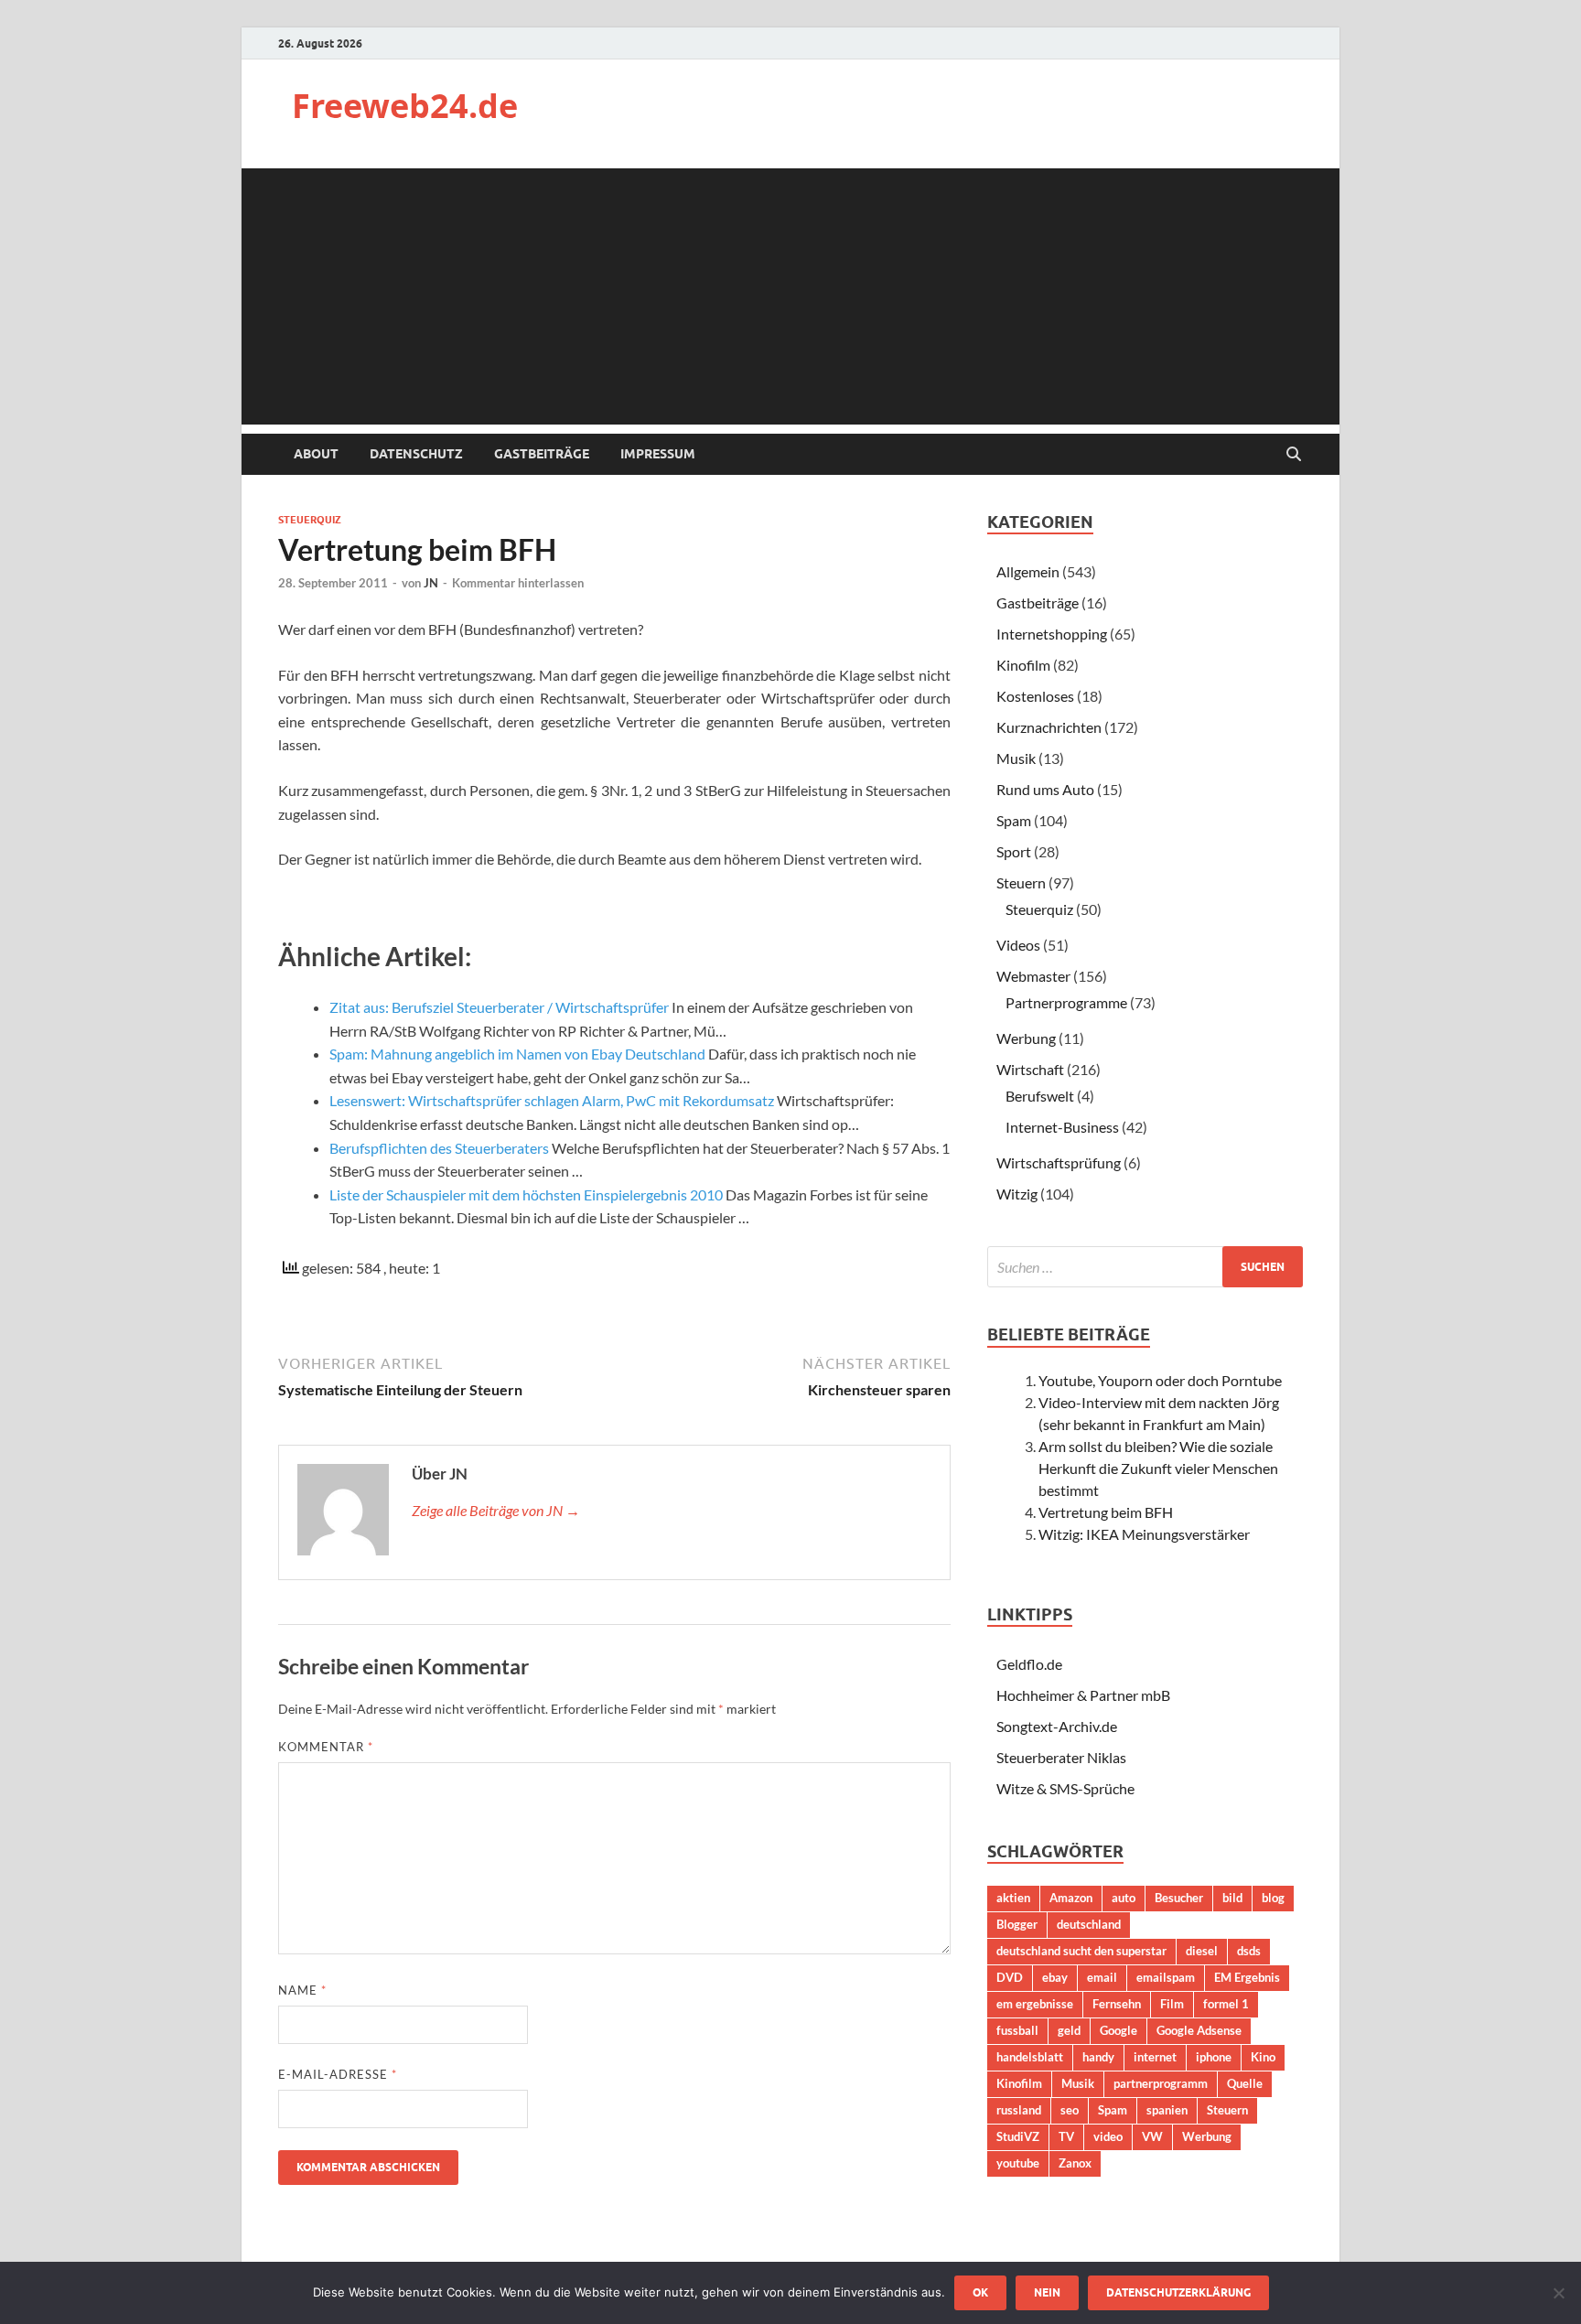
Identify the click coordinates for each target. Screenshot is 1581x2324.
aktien (1013, 1898)
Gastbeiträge (542, 454)
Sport (1014, 851)
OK (980, 2292)
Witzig (1017, 1194)
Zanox (1075, 2163)
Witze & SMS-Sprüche (1065, 1788)
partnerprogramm (1161, 2083)
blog (1273, 1898)
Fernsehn (1117, 2004)
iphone (1214, 2057)
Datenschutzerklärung (1178, 2292)
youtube (1018, 2163)
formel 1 (1226, 2004)
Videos (1018, 945)
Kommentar (326, 1747)
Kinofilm (1023, 665)
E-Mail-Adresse (338, 2074)
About (316, 454)
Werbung (1026, 1038)
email (1102, 1977)
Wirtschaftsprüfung (1059, 1162)
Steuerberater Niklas (1061, 1757)
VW (1152, 2136)
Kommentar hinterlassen (518, 583)
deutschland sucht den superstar (1081, 1951)
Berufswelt (1040, 1096)
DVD (1010, 1977)
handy (1098, 2057)
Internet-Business (1062, 1127)
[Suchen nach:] (1145, 1267)
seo (1070, 2110)
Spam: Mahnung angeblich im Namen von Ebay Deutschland (517, 1054)
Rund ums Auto (1045, 789)
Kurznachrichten (1049, 727)
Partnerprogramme (1066, 1002)
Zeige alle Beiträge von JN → (496, 1510)
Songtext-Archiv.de (1057, 1726)
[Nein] (1558, 2293)
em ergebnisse (1035, 2004)
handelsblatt (1030, 2057)
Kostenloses (1035, 696)
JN (431, 583)
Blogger (1017, 1924)
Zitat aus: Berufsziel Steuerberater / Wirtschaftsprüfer (499, 1007)
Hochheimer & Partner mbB (1083, 1695)
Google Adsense (1199, 2030)
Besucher (1179, 1898)
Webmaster (1033, 976)
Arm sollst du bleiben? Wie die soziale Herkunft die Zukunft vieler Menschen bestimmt (1158, 1468)
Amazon (1071, 1898)
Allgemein (1028, 571)
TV (1066, 2136)
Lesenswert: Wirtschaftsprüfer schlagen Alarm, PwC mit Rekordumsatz (552, 1100)
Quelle (1245, 2083)
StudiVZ (1018, 2136)
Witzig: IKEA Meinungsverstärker (1144, 1534)
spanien (1167, 2110)
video (1108, 2136)
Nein (1047, 2292)
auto (1124, 1898)
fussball (1017, 2030)
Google (1119, 2030)
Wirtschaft (1030, 1069)
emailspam (1166, 1977)
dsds (1249, 1951)
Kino (1263, 2057)
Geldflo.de (1029, 1664)
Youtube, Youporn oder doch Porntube (1160, 1380)
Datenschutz (416, 454)
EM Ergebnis (1247, 1977)
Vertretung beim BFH (1106, 1512)
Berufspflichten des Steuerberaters (439, 1148)
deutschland (1089, 1924)
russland (1019, 2110)
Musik (1016, 758)
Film (1172, 2004)
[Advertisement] (790, 296)
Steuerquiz (310, 520)
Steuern (1021, 882)
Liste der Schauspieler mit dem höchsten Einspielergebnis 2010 (526, 1194)
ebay (1055, 1977)
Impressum (658, 454)
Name (302, 1990)
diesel (1202, 1951)
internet (1155, 2057)
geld (1069, 2030)
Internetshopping (1052, 634)
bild (1232, 1898)
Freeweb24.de (405, 106)
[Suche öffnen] (1294, 455)
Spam (1014, 820)
